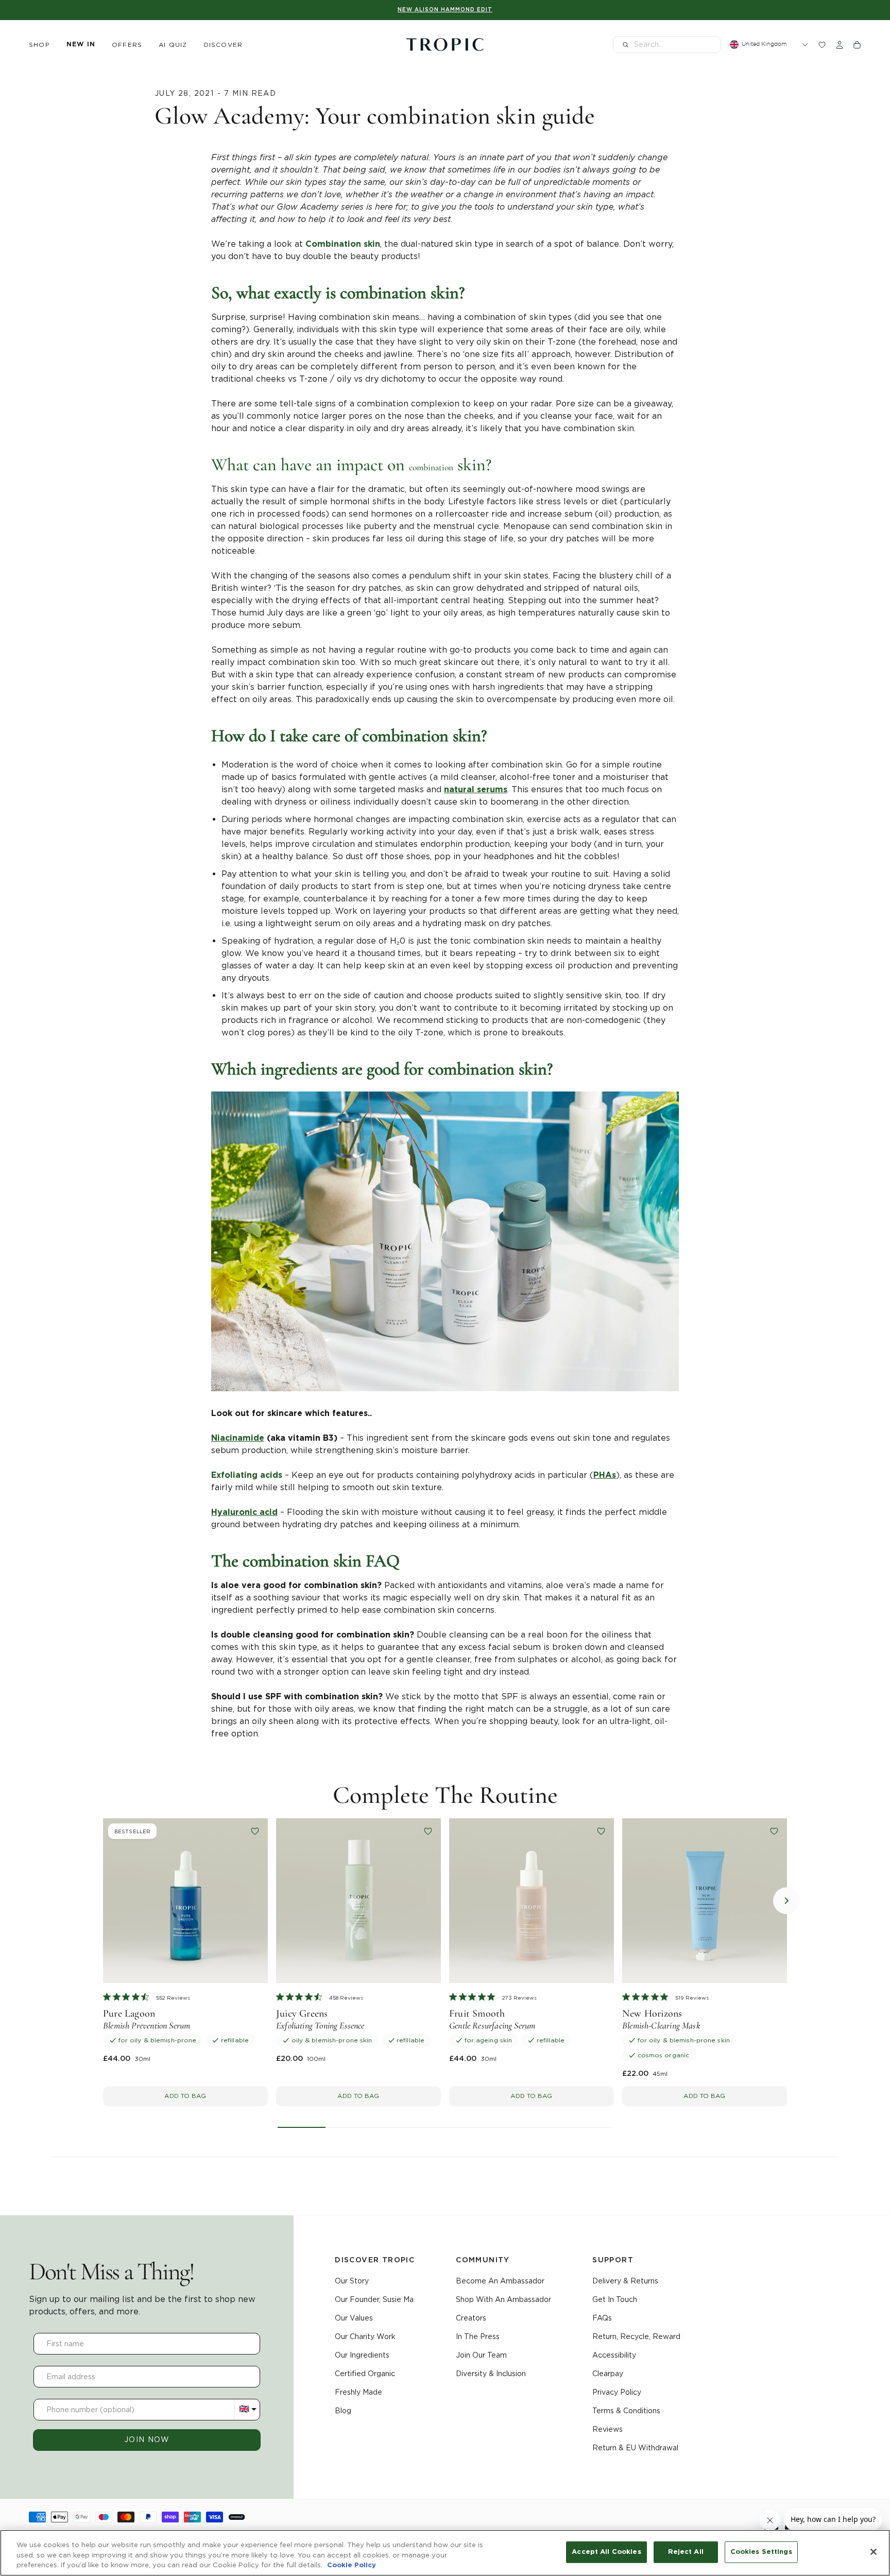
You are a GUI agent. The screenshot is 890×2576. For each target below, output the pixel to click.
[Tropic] (445, 45)
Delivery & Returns (625, 2281)
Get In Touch (615, 2299)
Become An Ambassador (500, 2281)
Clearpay (608, 2374)
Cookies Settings (761, 2552)
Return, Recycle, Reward (636, 2336)
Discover (224, 45)
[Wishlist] (822, 45)
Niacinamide (238, 1438)
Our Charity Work (365, 2336)
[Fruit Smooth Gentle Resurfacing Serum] (532, 1901)
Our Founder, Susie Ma (374, 2299)
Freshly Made (358, 2392)
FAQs (602, 2318)
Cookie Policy (352, 2565)
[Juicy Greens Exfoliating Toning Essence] (358, 1901)
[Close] (874, 2552)
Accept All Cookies (606, 2552)
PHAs (605, 1475)
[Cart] (857, 45)
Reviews (607, 2429)
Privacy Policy (617, 2392)
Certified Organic (365, 2374)
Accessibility (614, 2355)
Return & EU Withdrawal (635, 2448)
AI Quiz (173, 45)
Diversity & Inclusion (491, 2374)
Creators (471, 2318)
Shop (39, 45)
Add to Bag (185, 2096)
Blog (343, 2411)
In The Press (478, 2336)
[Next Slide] (786, 1901)
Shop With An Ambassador (503, 2299)
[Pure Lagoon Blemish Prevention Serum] (185, 1901)
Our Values (354, 2318)
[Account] (840, 45)
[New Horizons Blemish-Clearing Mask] (705, 1901)
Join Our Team (481, 2355)
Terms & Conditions (626, 2411)
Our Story (352, 2281)
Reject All (686, 2552)
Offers (127, 45)
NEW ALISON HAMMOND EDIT (445, 10)
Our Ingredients (362, 2355)
